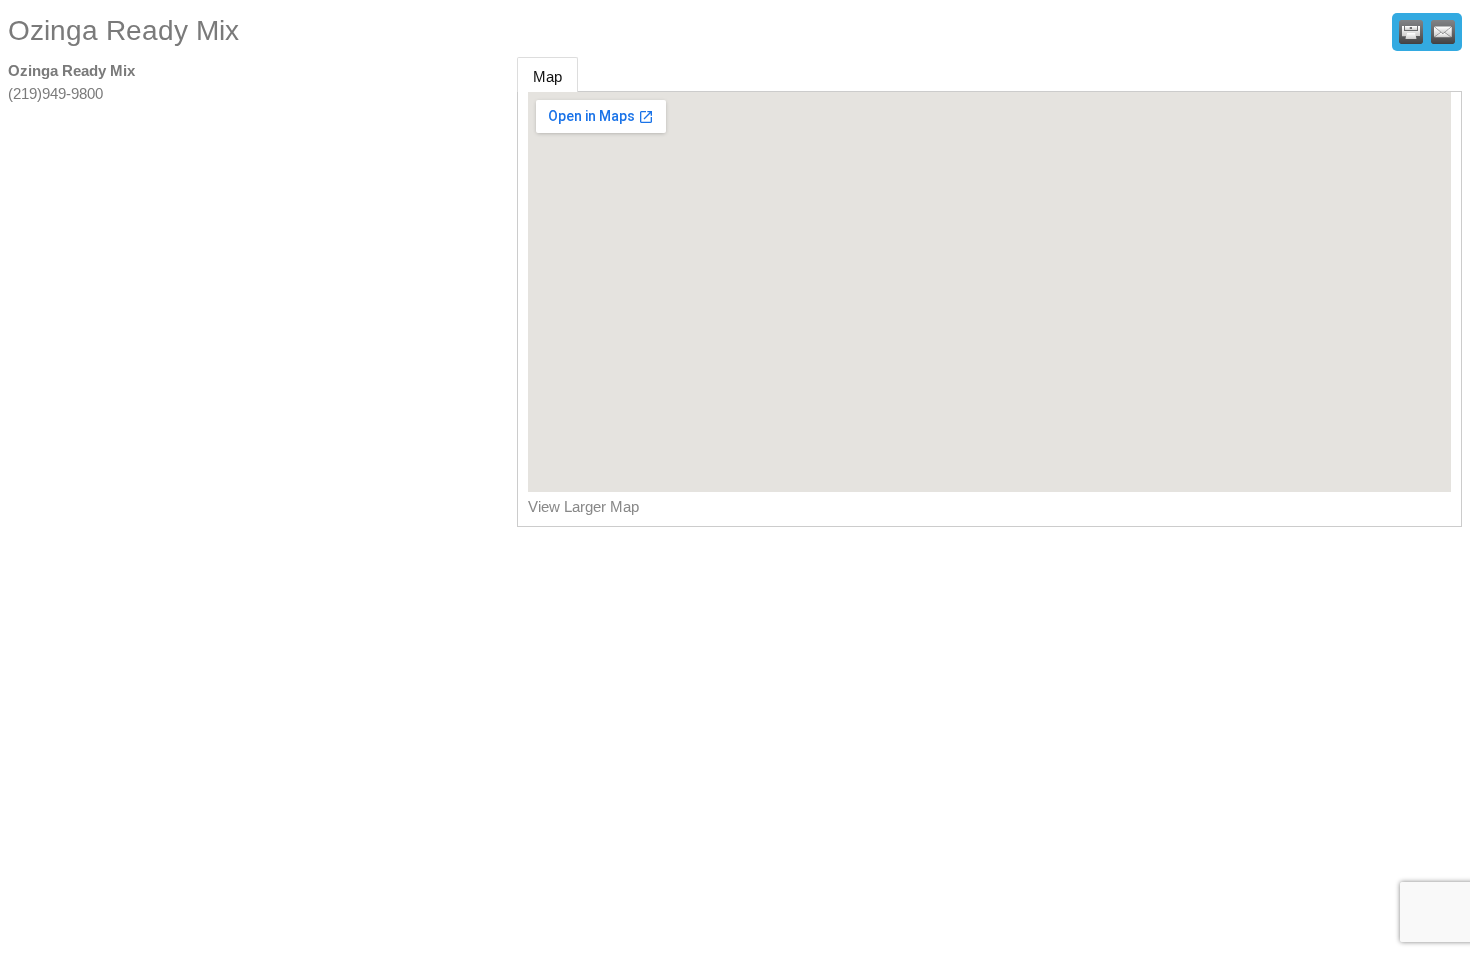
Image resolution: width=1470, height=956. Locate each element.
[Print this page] (1411, 32)
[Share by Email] (1443, 32)
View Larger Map (583, 506)
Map (547, 76)
